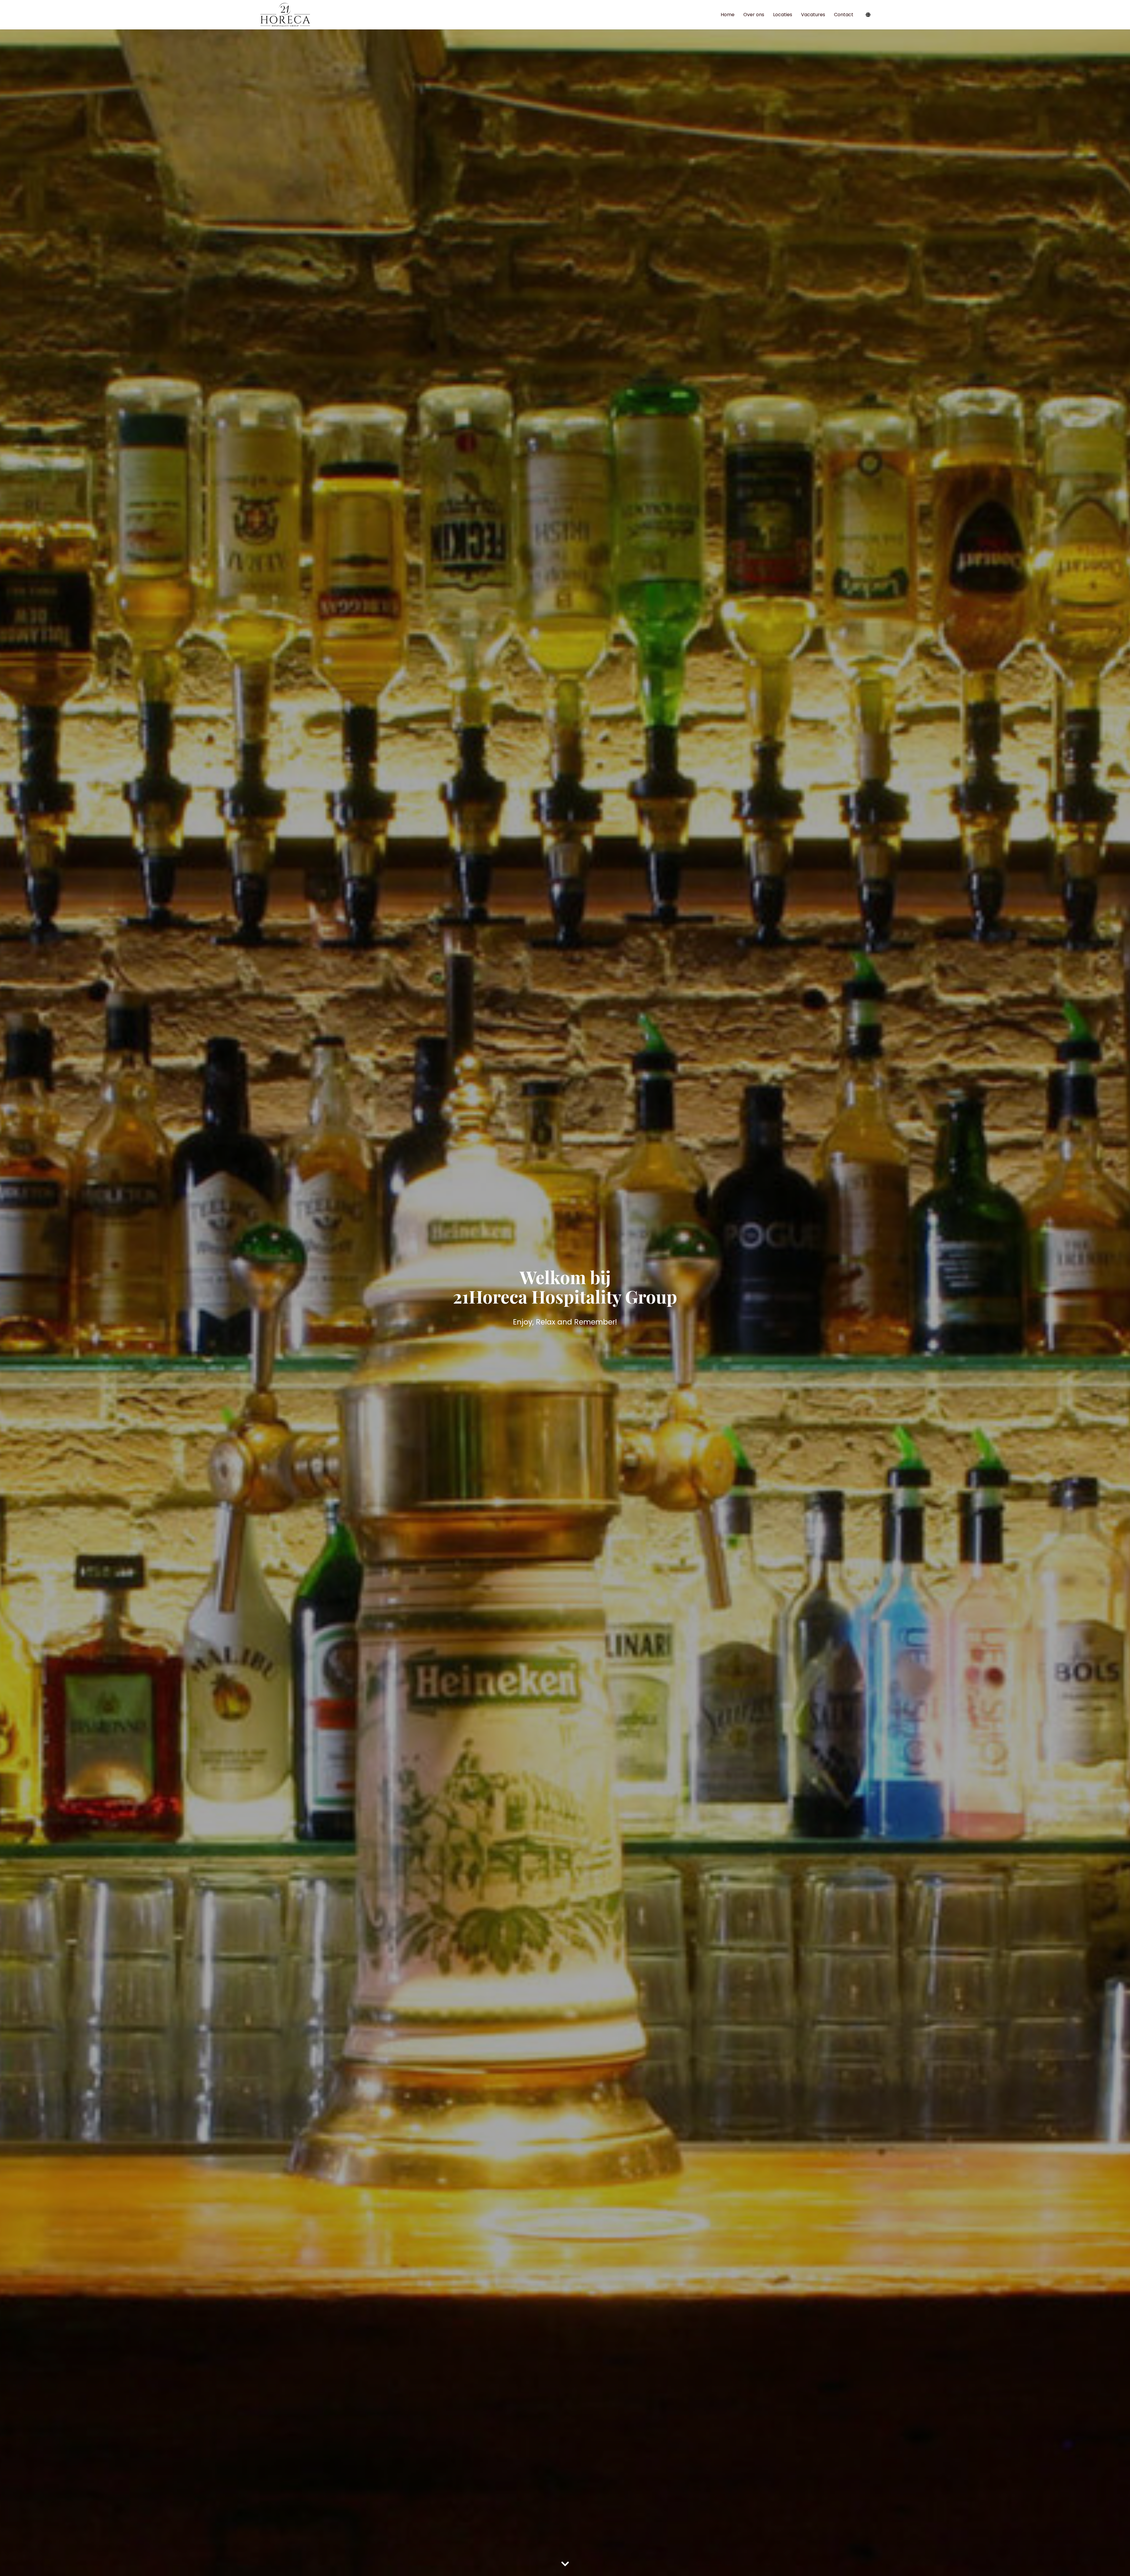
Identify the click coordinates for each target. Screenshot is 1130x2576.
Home (728, 15)
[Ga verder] (565, 2564)
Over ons (754, 15)
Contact (844, 15)
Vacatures (813, 15)
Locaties (783, 15)
